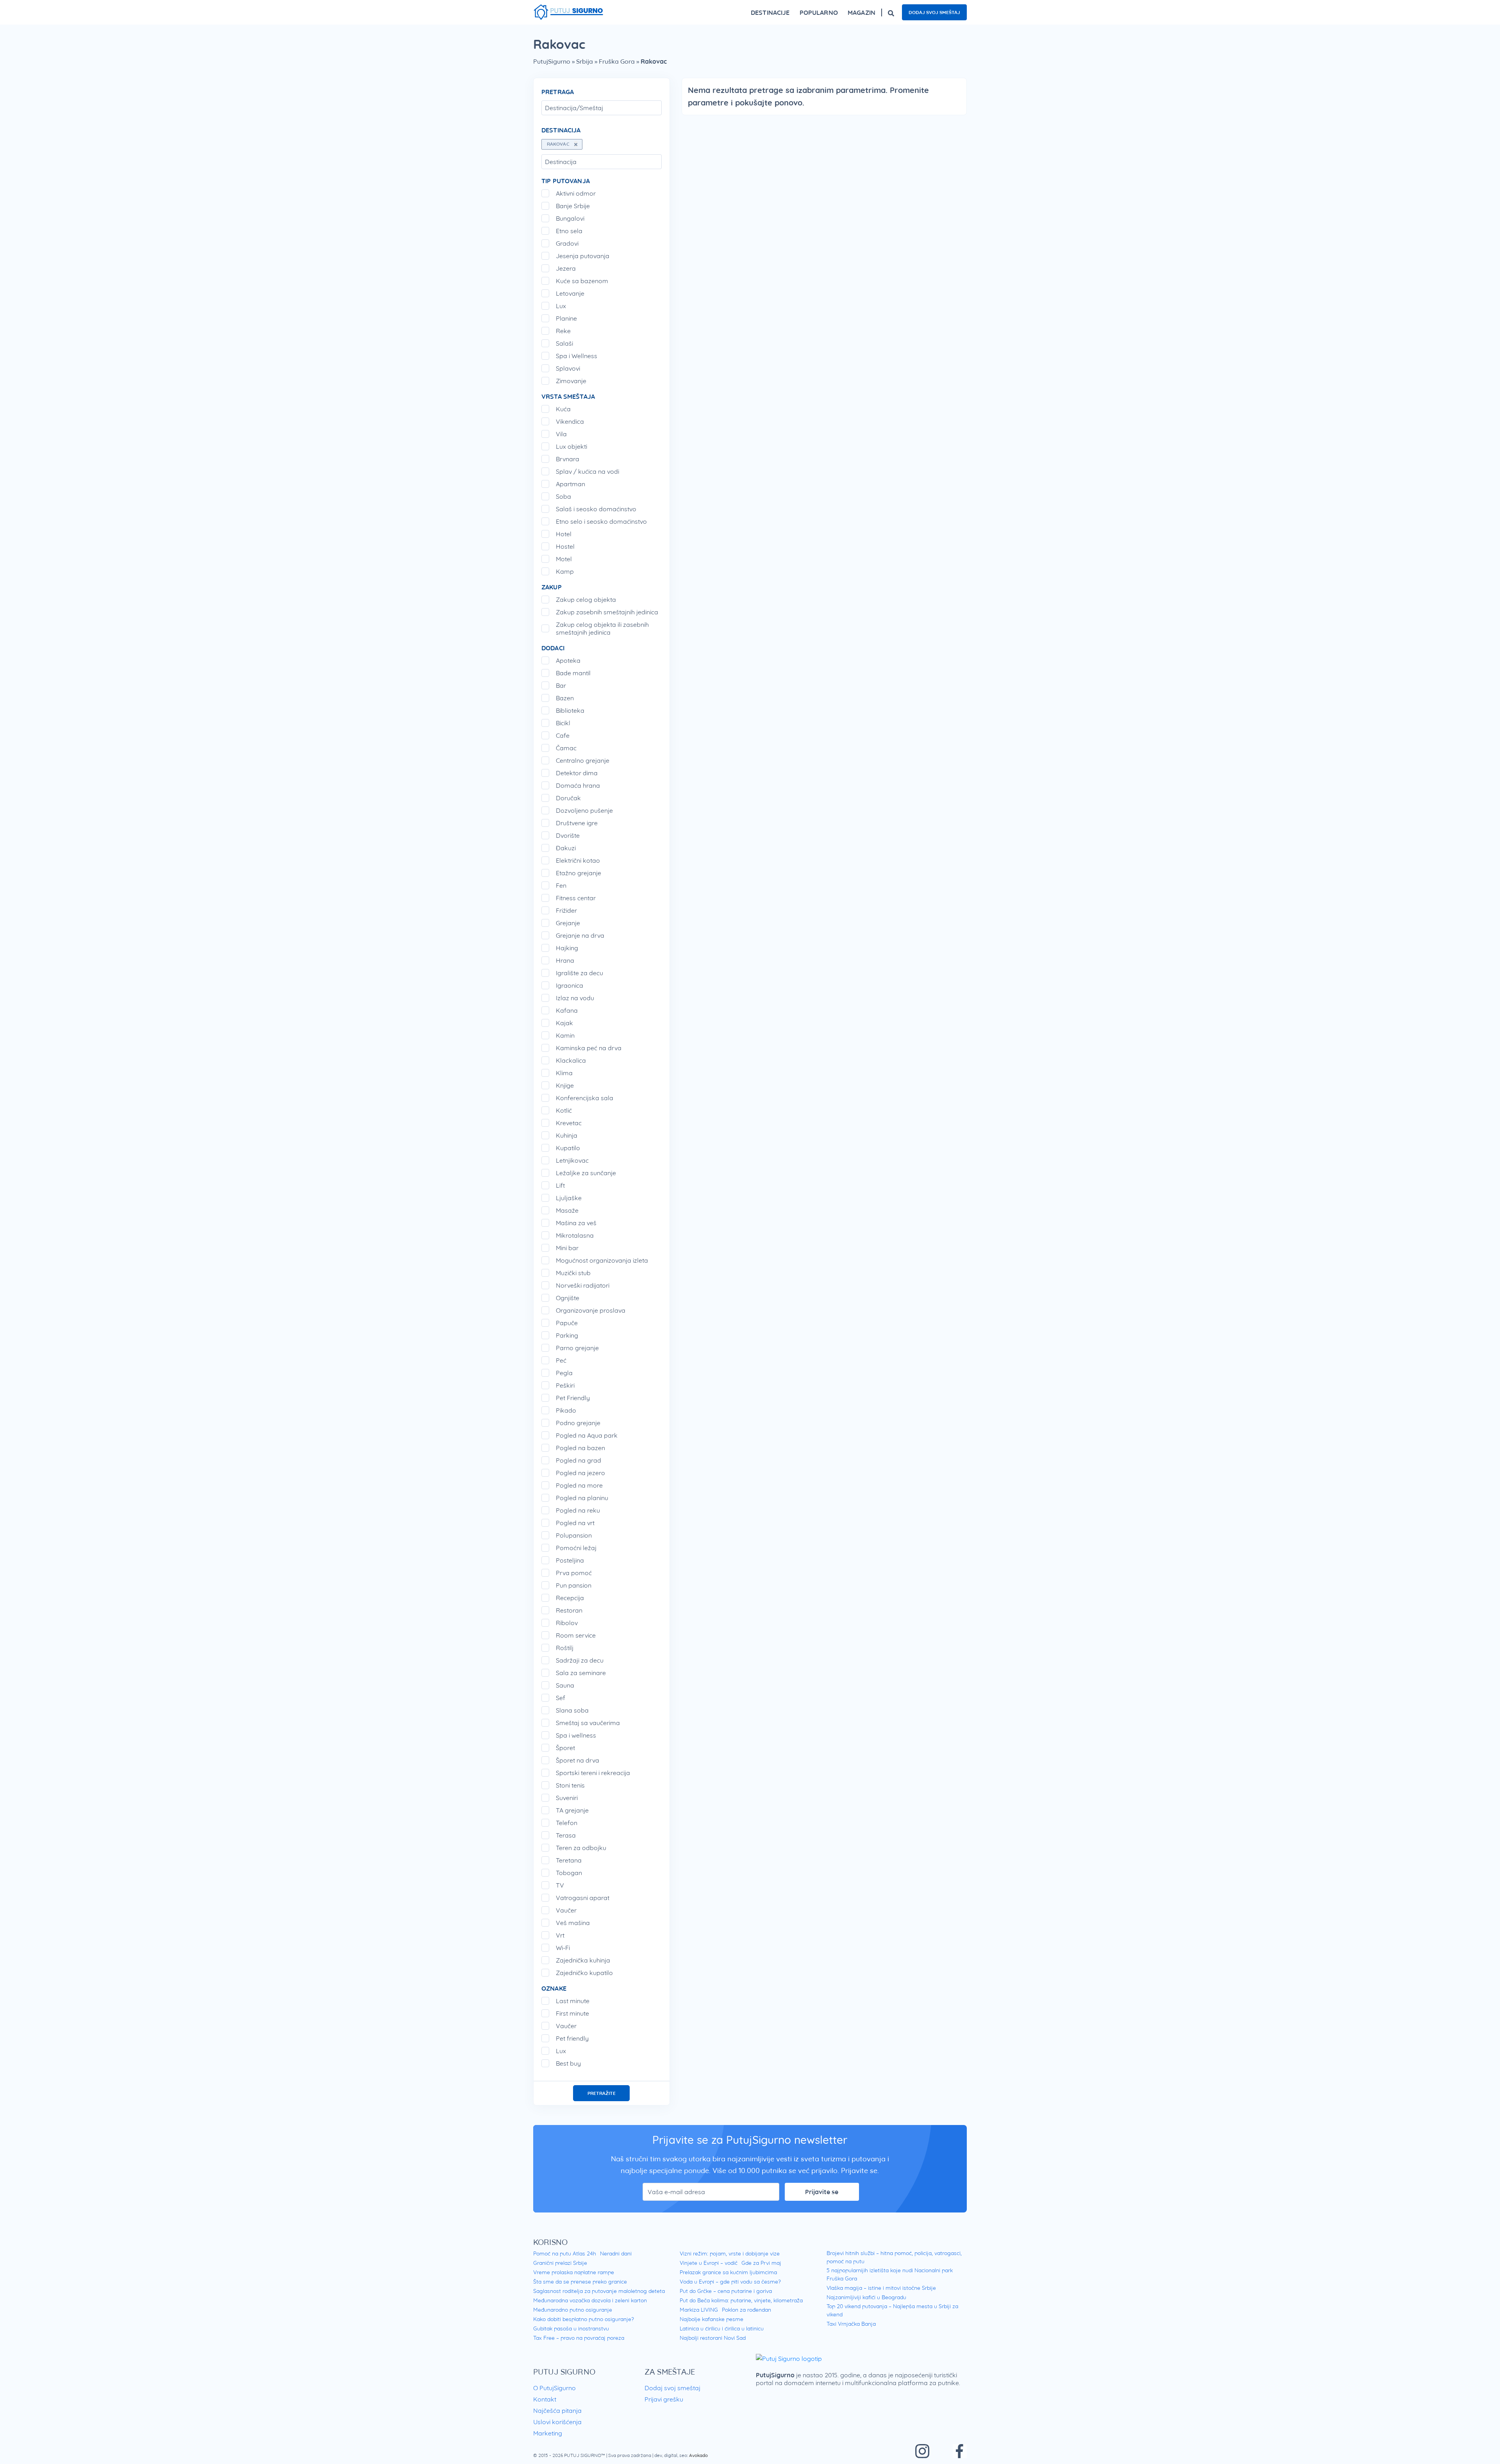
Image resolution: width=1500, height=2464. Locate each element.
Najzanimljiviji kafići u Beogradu (866, 2297)
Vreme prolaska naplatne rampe (574, 2272)
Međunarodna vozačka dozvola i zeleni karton (590, 2300)
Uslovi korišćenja (557, 2422)
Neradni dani (616, 2253)
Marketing (548, 2433)
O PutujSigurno (554, 2388)
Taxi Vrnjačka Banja (851, 2324)
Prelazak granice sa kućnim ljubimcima (728, 2272)
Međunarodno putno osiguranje (573, 2310)
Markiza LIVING (699, 2310)
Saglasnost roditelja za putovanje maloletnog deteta (599, 2291)
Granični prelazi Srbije (560, 2263)
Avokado (698, 2455)
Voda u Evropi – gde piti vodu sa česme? (730, 2282)
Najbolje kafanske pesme (712, 2319)
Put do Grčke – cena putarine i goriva (726, 2291)
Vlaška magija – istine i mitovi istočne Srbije (881, 2288)
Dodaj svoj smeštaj (934, 12)
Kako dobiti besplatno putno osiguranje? (584, 2319)
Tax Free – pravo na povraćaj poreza (579, 2338)
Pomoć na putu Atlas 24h (565, 2253)
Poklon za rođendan (746, 2310)
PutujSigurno (552, 61)
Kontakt (545, 2399)
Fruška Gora (617, 61)
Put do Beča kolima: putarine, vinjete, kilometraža (741, 2300)
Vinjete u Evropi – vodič (709, 2263)
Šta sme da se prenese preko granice (580, 2282)
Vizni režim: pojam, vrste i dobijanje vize (730, 2253)
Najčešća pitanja (557, 2410)
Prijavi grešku (664, 2399)
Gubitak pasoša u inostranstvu (571, 2328)
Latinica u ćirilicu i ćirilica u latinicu (722, 2328)
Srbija (585, 61)
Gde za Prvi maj (761, 2263)
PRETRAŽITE (602, 2093)
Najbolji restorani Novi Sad (713, 2338)
